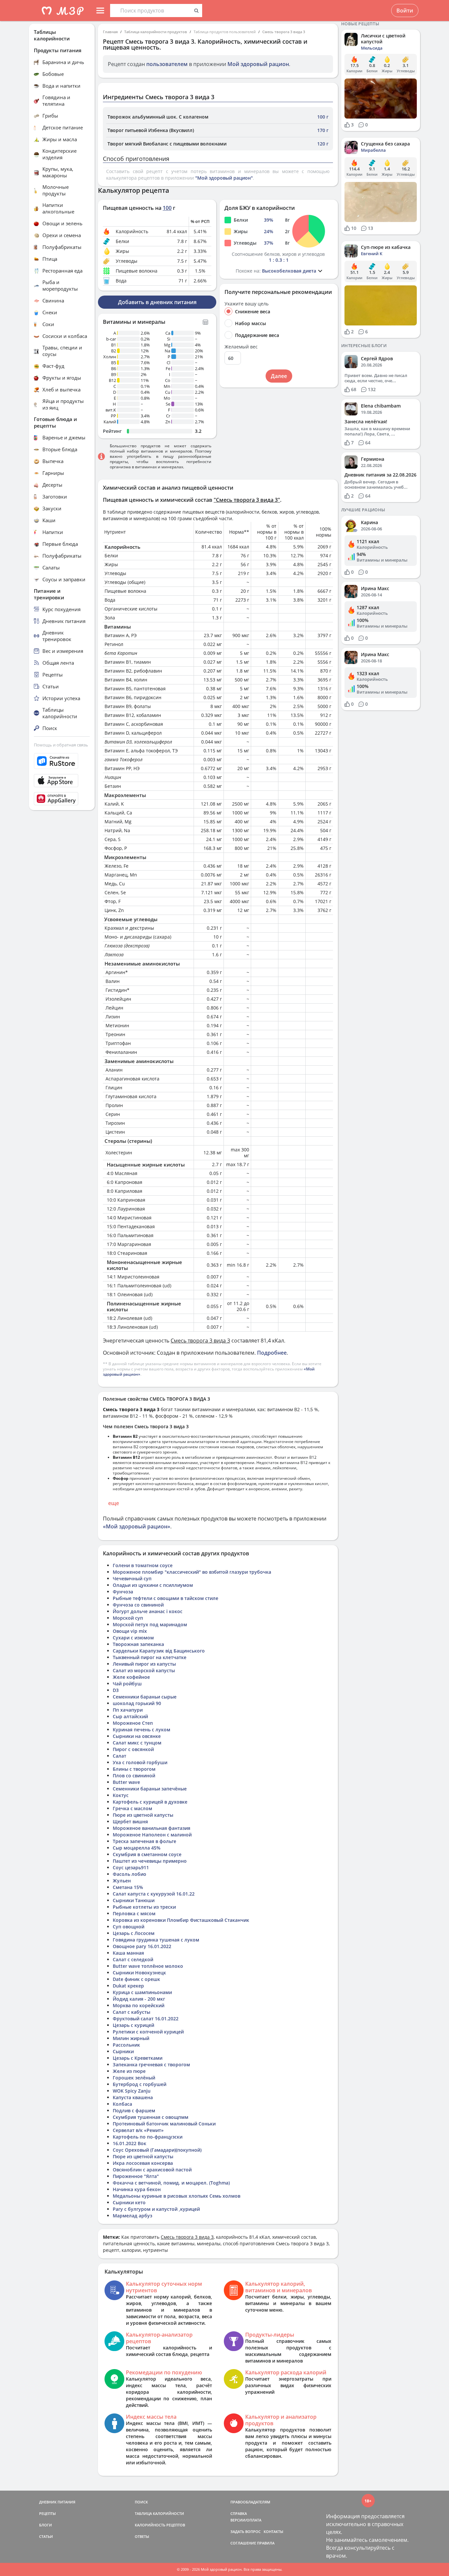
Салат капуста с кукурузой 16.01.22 (154, 1894)
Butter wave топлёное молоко (148, 1966)
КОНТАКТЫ (273, 2532)
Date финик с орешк (136, 1979)
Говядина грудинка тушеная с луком (156, 1940)
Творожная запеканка (138, 1644)
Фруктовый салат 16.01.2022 (146, 2019)
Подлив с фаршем (134, 2110)
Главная (110, 32)
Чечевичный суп (132, 1578)
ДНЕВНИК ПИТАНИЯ (57, 2502)
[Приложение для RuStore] (62, 761)
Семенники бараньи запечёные (150, 1789)
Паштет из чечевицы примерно (150, 1861)
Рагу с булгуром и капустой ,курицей (156, 2209)
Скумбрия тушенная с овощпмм (151, 2117)
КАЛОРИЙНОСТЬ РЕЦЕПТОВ (160, 2525)
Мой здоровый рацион (258, 64)
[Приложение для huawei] (62, 799)
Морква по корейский (139, 2005)
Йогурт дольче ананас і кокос (148, 1611)
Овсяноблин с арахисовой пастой (152, 2170)
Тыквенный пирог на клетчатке (150, 1657)
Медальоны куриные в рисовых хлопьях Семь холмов (177, 2196)
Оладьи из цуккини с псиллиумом (153, 1585)
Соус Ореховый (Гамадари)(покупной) (157, 2150)
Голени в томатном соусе (143, 1565)
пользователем (167, 64)
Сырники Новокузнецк (139, 1973)
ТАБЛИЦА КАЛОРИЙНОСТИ (159, 2513)
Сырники (123, 2051)
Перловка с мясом (134, 1913)
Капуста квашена (133, 2097)
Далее (279, 376)
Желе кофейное (131, 1677)
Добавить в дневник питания (157, 302)
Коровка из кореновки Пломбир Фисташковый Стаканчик (181, 1920)
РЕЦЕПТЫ (47, 2513)
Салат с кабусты (131, 2012)
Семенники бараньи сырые (145, 1697)
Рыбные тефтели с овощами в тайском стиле (165, 1598)
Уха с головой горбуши (140, 1762)
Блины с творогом (134, 1769)
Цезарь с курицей (133, 2025)
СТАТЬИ (46, 2536)
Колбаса (122, 2104)
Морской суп (128, 1618)
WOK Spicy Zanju (132, 2091)
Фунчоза (123, 1592)
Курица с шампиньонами (142, 1992)
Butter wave (126, 1782)
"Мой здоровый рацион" (224, 178)
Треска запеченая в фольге (144, 1841)
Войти (405, 11)
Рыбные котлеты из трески (144, 1907)
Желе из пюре (129, 2071)
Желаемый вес (241, 347)
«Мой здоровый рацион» (137, 1526)
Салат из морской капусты (144, 1670)
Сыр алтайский (130, 1716)
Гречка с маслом (132, 1808)
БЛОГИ (46, 2525)
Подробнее (272, 1353)
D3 (116, 1690)
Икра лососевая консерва (143, 2163)
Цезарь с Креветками (138, 2058)
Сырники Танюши (134, 1900)
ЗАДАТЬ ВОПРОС (246, 2532)
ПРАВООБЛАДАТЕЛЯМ (250, 2502)
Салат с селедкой (133, 1959)
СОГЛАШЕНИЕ (243, 2543)
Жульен (122, 1881)
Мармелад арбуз (132, 2216)
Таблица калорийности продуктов (156, 32)
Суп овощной (129, 1927)
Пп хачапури (128, 1710)
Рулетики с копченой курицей (148, 2032)
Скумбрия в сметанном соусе (147, 1854)
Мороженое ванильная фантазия (152, 1828)
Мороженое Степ (133, 1723)
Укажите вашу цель (247, 304)
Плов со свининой (134, 1776)
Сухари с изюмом (133, 1638)
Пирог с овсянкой (133, 1749)
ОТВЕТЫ (142, 2536)
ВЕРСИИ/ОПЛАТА (246, 2520)
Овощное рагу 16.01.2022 (142, 1946)
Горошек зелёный (134, 2078)
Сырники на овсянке (137, 1736)
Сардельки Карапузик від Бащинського (159, 1651)
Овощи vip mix (130, 1631)
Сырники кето (129, 2202)
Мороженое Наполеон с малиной (152, 1835)
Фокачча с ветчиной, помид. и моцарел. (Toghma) (171, 2183)
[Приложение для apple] (62, 781)
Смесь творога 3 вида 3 (284, 32)
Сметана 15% (128, 1887)
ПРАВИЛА (266, 2543)
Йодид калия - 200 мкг (139, 1999)
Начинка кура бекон (137, 2189)
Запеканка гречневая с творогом (151, 2065)
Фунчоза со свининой (138, 1605)
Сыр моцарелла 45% (137, 1848)
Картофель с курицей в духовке (150, 1802)
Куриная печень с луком (142, 1730)
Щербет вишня (130, 1821)
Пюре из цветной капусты (143, 1815)
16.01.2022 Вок (130, 2143)
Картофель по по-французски (148, 2137)
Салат (119, 1756)
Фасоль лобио (130, 1874)
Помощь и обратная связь (61, 745)
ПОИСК (141, 2502)
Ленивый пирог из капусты (144, 1664)
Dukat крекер (128, 1986)
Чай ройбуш (127, 1684)
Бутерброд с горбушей (140, 2084)
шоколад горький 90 (137, 1703)
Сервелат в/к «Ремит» (138, 2130)
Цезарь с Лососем (134, 1933)
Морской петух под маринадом (150, 1624)
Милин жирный (131, 2038)
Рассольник (126, 2045)
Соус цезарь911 (131, 1867)
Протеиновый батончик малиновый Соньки (164, 2124)
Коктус (121, 1795)
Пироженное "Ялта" (136, 2176)
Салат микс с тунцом (137, 1743)
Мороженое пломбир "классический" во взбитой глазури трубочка (192, 1572)
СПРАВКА (239, 2513)
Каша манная (128, 1953)
